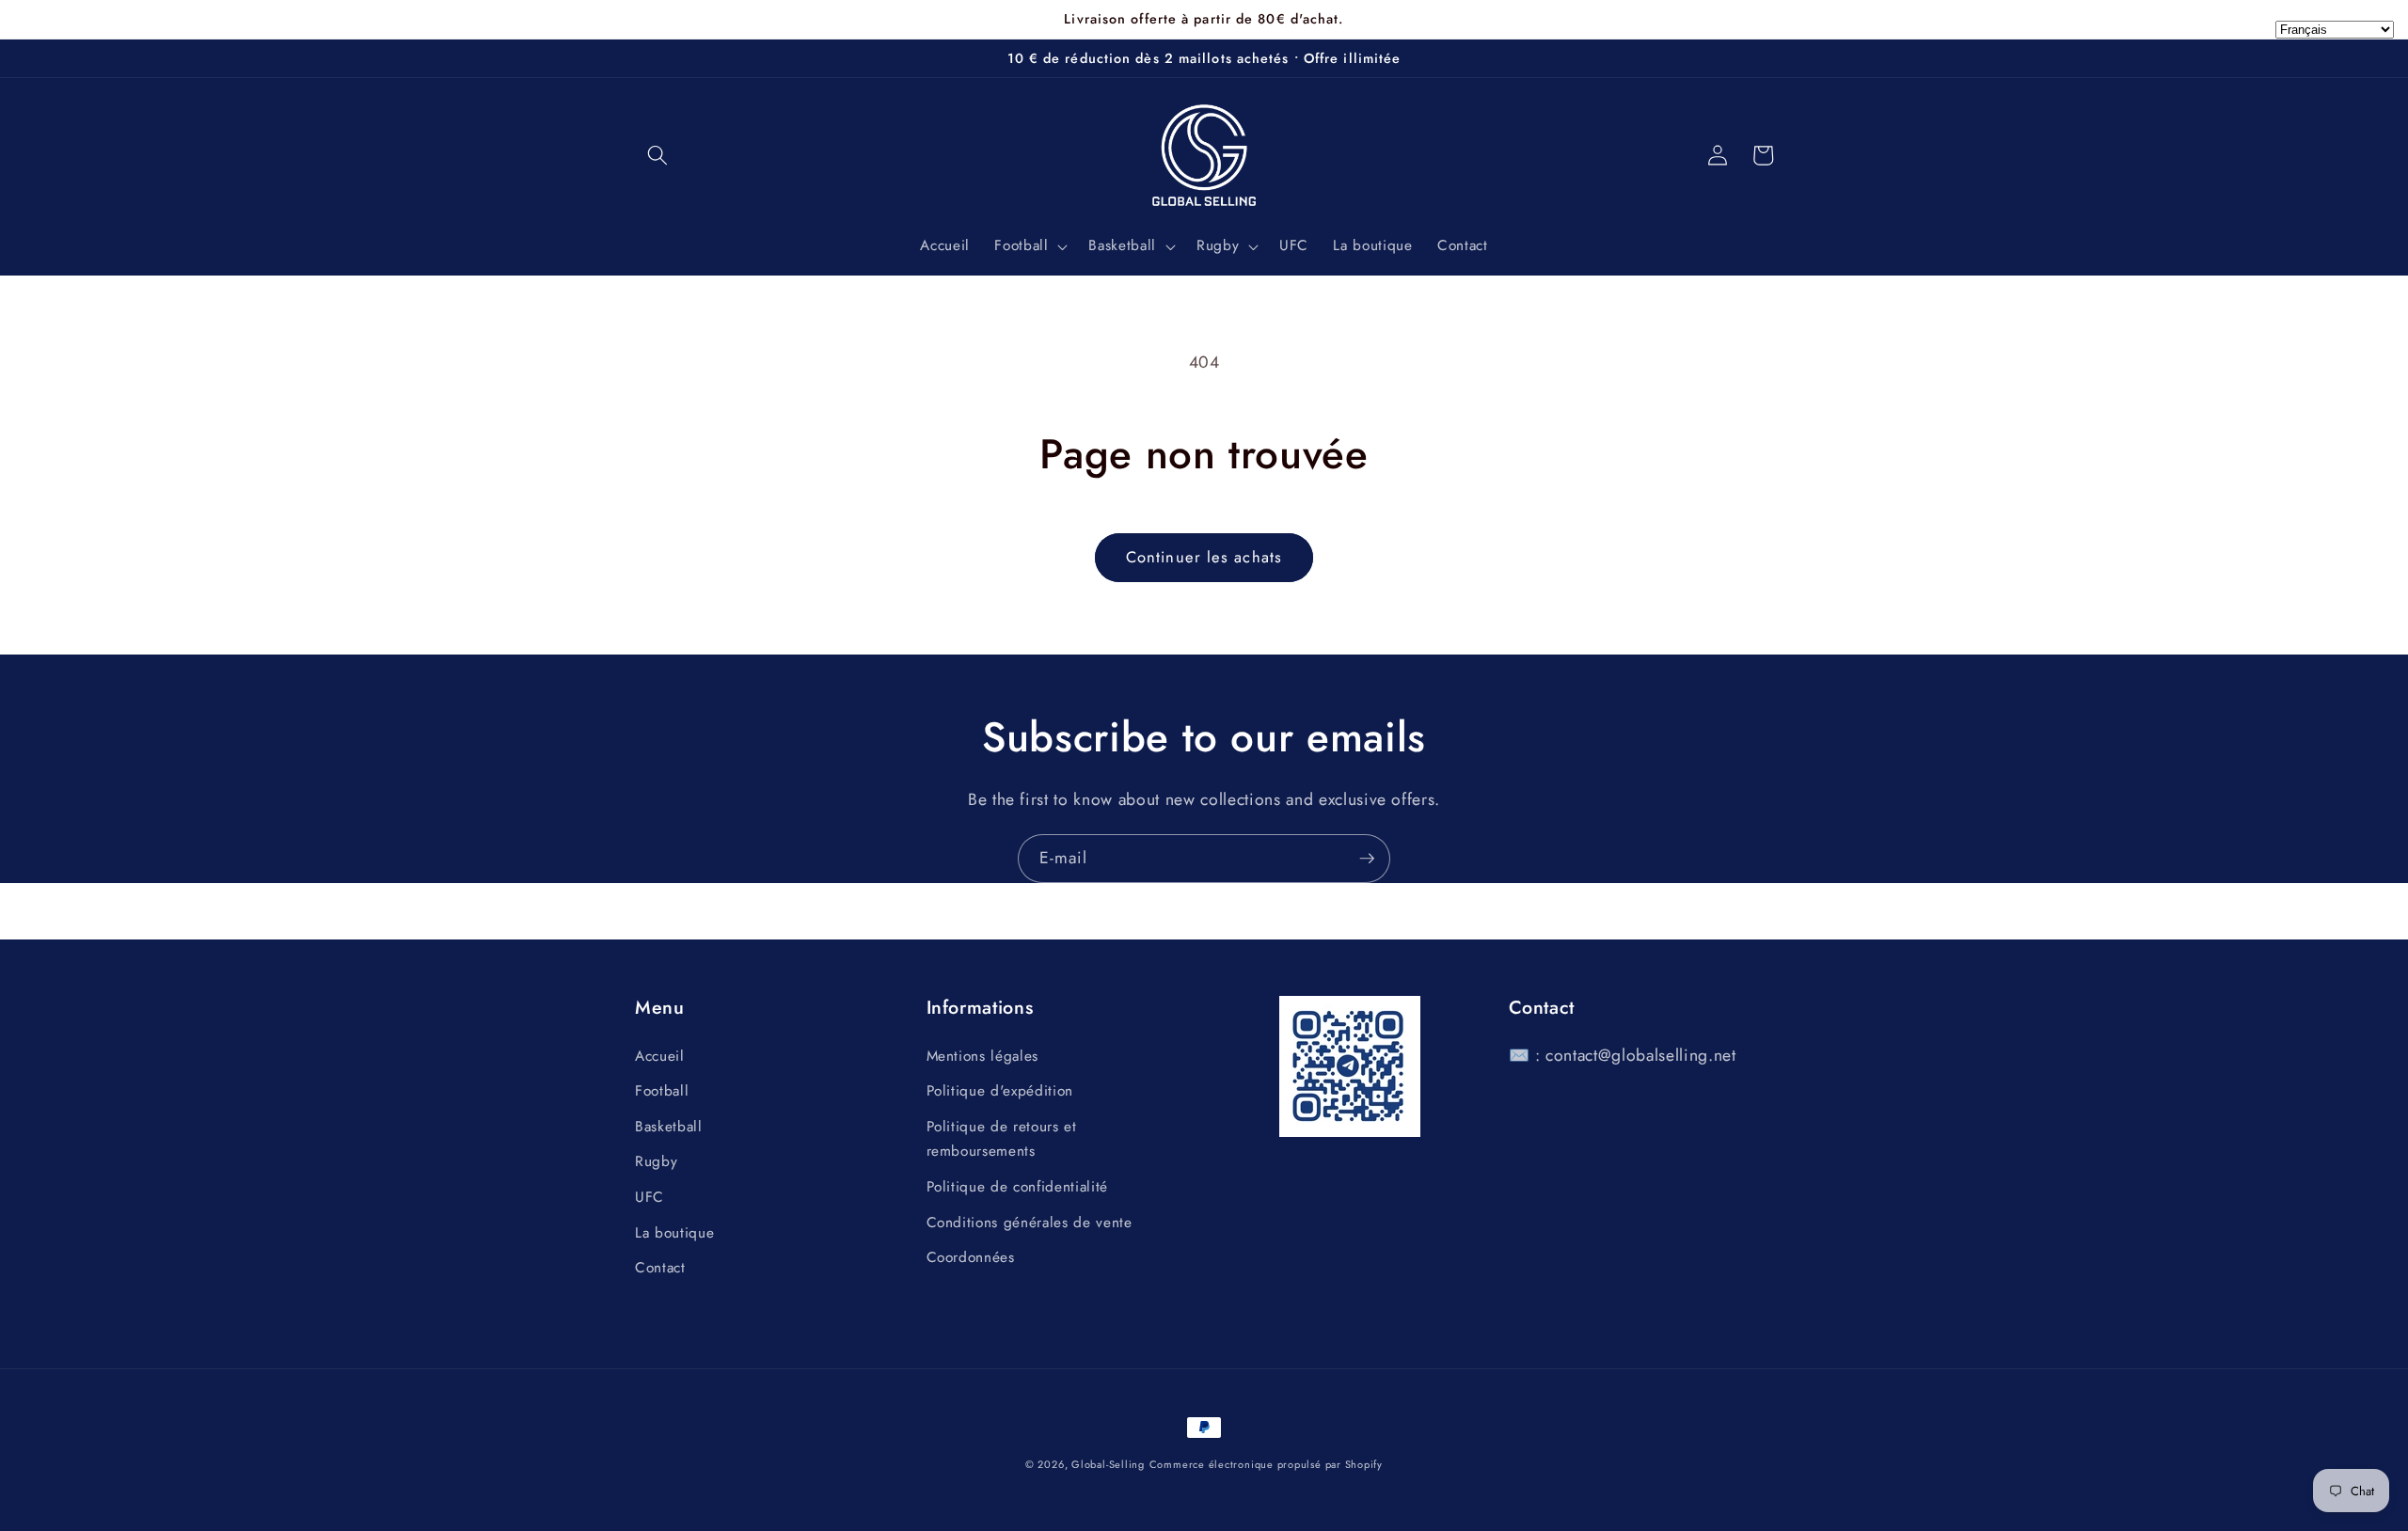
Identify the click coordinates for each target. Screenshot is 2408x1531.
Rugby (656, 1161)
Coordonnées (971, 1257)
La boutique (674, 1233)
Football (662, 1091)
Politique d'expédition (1000, 1091)
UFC (650, 1197)
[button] (657, 155)
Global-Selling (1108, 1464)
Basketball (669, 1127)
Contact (660, 1268)
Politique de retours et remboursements (1002, 1139)
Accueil (660, 1056)
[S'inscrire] (1367, 859)
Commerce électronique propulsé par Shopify (1266, 1464)
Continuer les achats (1204, 557)
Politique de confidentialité (1017, 1187)
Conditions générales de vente (1030, 1223)
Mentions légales (983, 1056)
